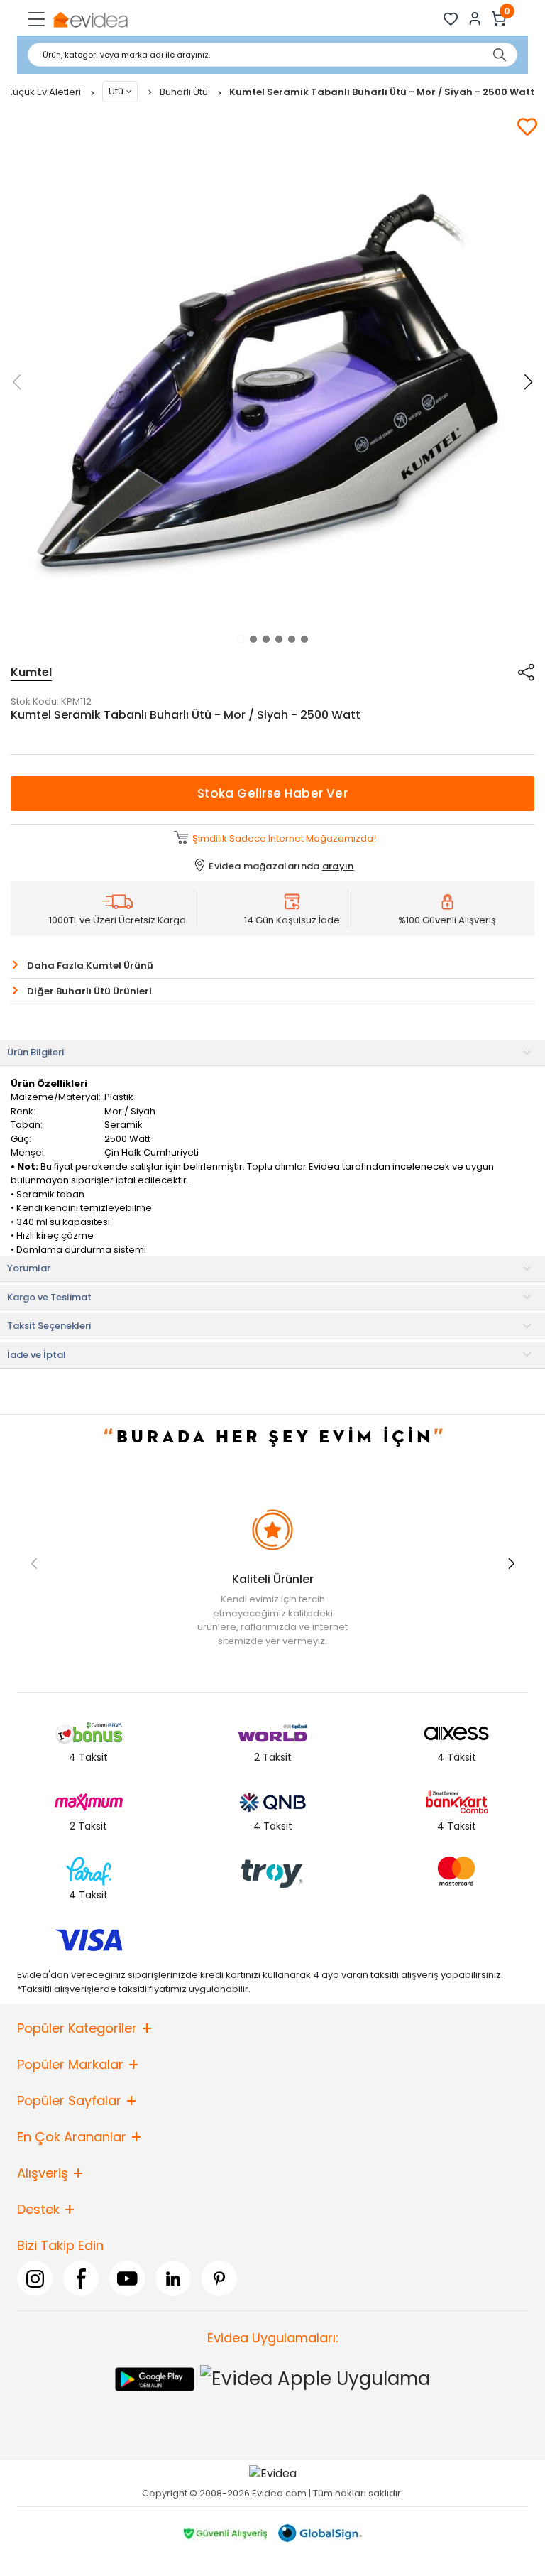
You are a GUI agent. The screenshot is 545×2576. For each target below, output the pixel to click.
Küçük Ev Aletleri (45, 92)
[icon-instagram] (35, 2278)
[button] (241, 639)
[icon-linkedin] (173, 2278)
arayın (338, 866)
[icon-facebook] (81, 2278)
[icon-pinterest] (219, 2278)
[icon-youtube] (127, 2278)
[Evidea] (90, 19)
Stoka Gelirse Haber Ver (273, 793)
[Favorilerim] (451, 19)
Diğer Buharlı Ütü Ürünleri (89, 991)
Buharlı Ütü (185, 92)
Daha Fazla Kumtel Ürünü (90, 966)
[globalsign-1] (225, 2533)
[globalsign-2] (320, 2533)
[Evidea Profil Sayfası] (475, 19)
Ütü (116, 91)
